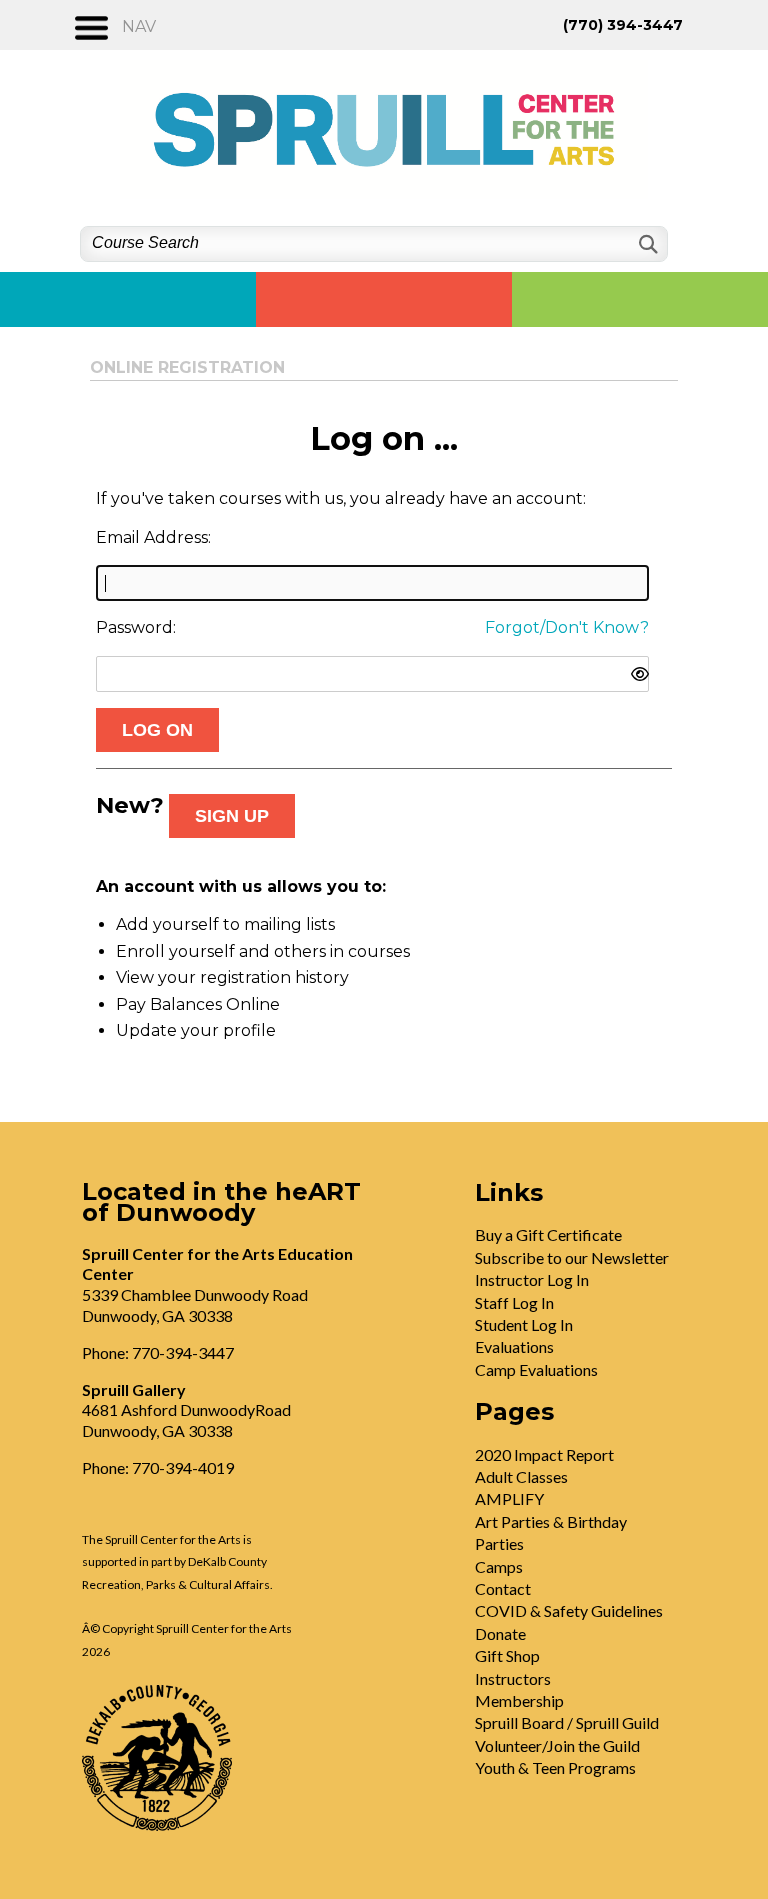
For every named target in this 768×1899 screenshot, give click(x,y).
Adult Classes (521, 1476)
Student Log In (524, 1324)
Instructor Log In (532, 1279)
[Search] (646, 244)
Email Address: (153, 537)
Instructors (513, 1678)
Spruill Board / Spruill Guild (567, 1722)
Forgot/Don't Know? (567, 627)
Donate (500, 1633)
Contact (503, 1588)
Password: (136, 627)
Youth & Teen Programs (555, 1767)
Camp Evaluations (536, 1369)
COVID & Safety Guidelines (569, 1610)
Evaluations (514, 1346)
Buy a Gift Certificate (548, 1234)
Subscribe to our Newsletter (572, 1257)
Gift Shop (507, 1655)
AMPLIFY (509, 1498)
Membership (519, 1700)
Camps (499, 1566)
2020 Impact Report (544, 1454)
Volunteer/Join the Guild (557, 1745)
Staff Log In (514, 1302)
